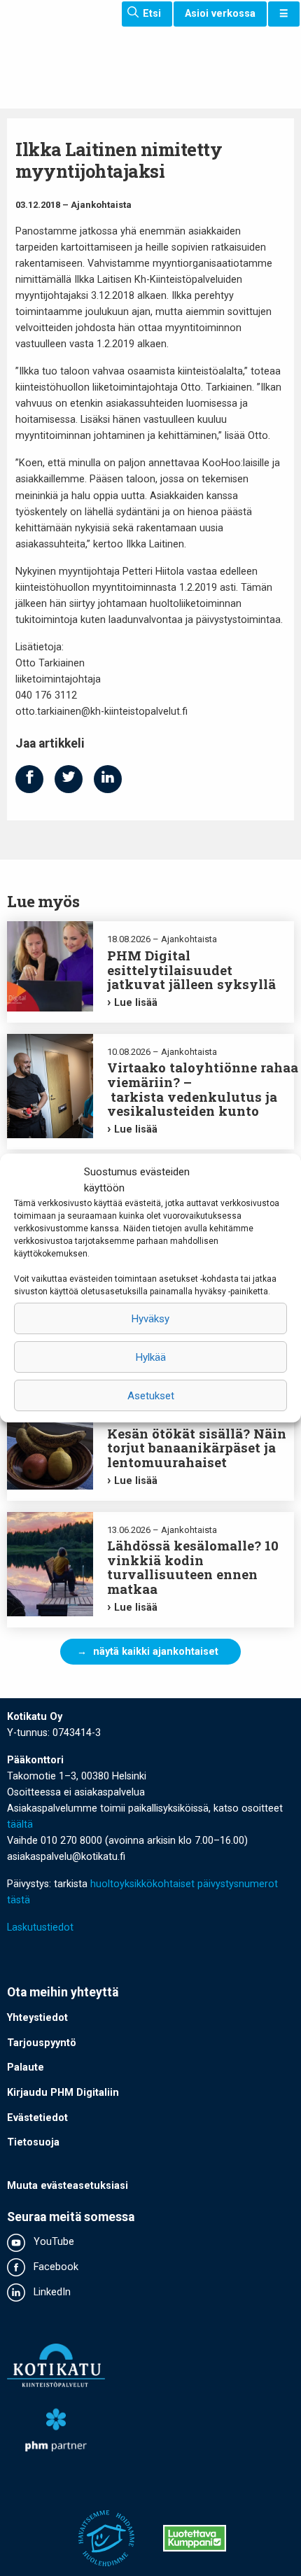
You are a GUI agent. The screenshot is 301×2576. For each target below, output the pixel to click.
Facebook (55, 2267)
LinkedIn (51, 2292)
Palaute (26, 2067)
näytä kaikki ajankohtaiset (156, 1652)
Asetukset (151, 1396)
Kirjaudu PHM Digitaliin (63, 2093)
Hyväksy (150, 1319)
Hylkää (151, 1357)
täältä (20, 1825)
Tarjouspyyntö (42, 2043)
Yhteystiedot (37, 2018)
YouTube (52, 2242)
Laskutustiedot (40, 1927)
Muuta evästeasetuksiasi (68, 2186)
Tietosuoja (33, 2142)
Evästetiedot (37, 2118)
